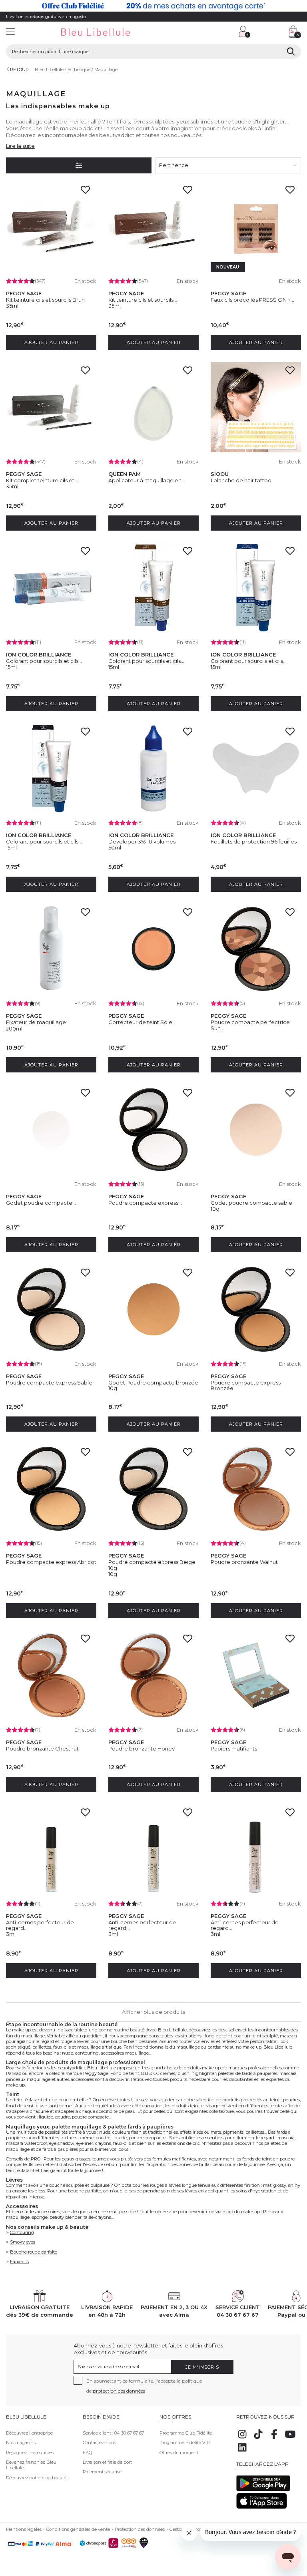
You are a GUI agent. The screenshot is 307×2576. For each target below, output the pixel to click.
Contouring (22, 2232)
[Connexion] (245, 32)
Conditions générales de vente (78, 2529)
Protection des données (140, 2529)
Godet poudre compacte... (41, 1203)
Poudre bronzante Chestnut (42, 1748)
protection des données (119, 2391)
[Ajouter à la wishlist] (88, 192)
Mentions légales (24, 2529)
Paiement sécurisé (102, 2472)
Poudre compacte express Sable (49, 1382)
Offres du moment (179, 2453)
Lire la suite (20, 146)
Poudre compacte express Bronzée (246, 1385)
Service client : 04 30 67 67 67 (113, 2433)
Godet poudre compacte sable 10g (251, 1205)
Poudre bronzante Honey (142, 1748)
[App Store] (262, 2507)
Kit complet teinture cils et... (42, 480)
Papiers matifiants (234, 1748)
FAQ (87, 2453)
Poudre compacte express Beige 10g (152, 1565)
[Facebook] (274, 2439)
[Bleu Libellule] (104, 33)
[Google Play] (263, 2490)
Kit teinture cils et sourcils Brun (45, 300)
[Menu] (10, 33)
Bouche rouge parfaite (34, 2252)
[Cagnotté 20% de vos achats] (153, 6)
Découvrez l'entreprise (29, 2433)
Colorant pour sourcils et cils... (44, 661)
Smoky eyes (23, 2242)
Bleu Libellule (49, 70)
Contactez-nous (99, 2443)
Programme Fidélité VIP (185, 2443)
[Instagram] (242, 2439)
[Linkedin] (242, 2452)
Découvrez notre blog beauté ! (37, 2478)
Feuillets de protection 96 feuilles (254, 841)
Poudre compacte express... (145, 1203)
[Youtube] (290, 2439)
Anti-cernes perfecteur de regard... (40, 1925)
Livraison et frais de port (107, 2462)
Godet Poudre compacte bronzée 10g (153, 1385)
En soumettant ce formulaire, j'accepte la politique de (144, 2386)
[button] (196, 33)
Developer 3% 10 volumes (142, 841)
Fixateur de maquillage (36, 1022)
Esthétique (79, 70)
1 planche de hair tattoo (241, 480)
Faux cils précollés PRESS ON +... (252, 300)
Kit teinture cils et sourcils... (143, 300)
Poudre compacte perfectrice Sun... (250, 1025)
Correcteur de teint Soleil (142, 1022)
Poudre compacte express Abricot (51, 1562)
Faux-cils (19, 2262)
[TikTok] (258, 2439)
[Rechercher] (291, 52)
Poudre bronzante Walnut (244, 1562)
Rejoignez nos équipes (30, 2453)
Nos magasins (21, 2443)
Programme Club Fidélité (186, 2433)
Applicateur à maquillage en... (147, 480)
